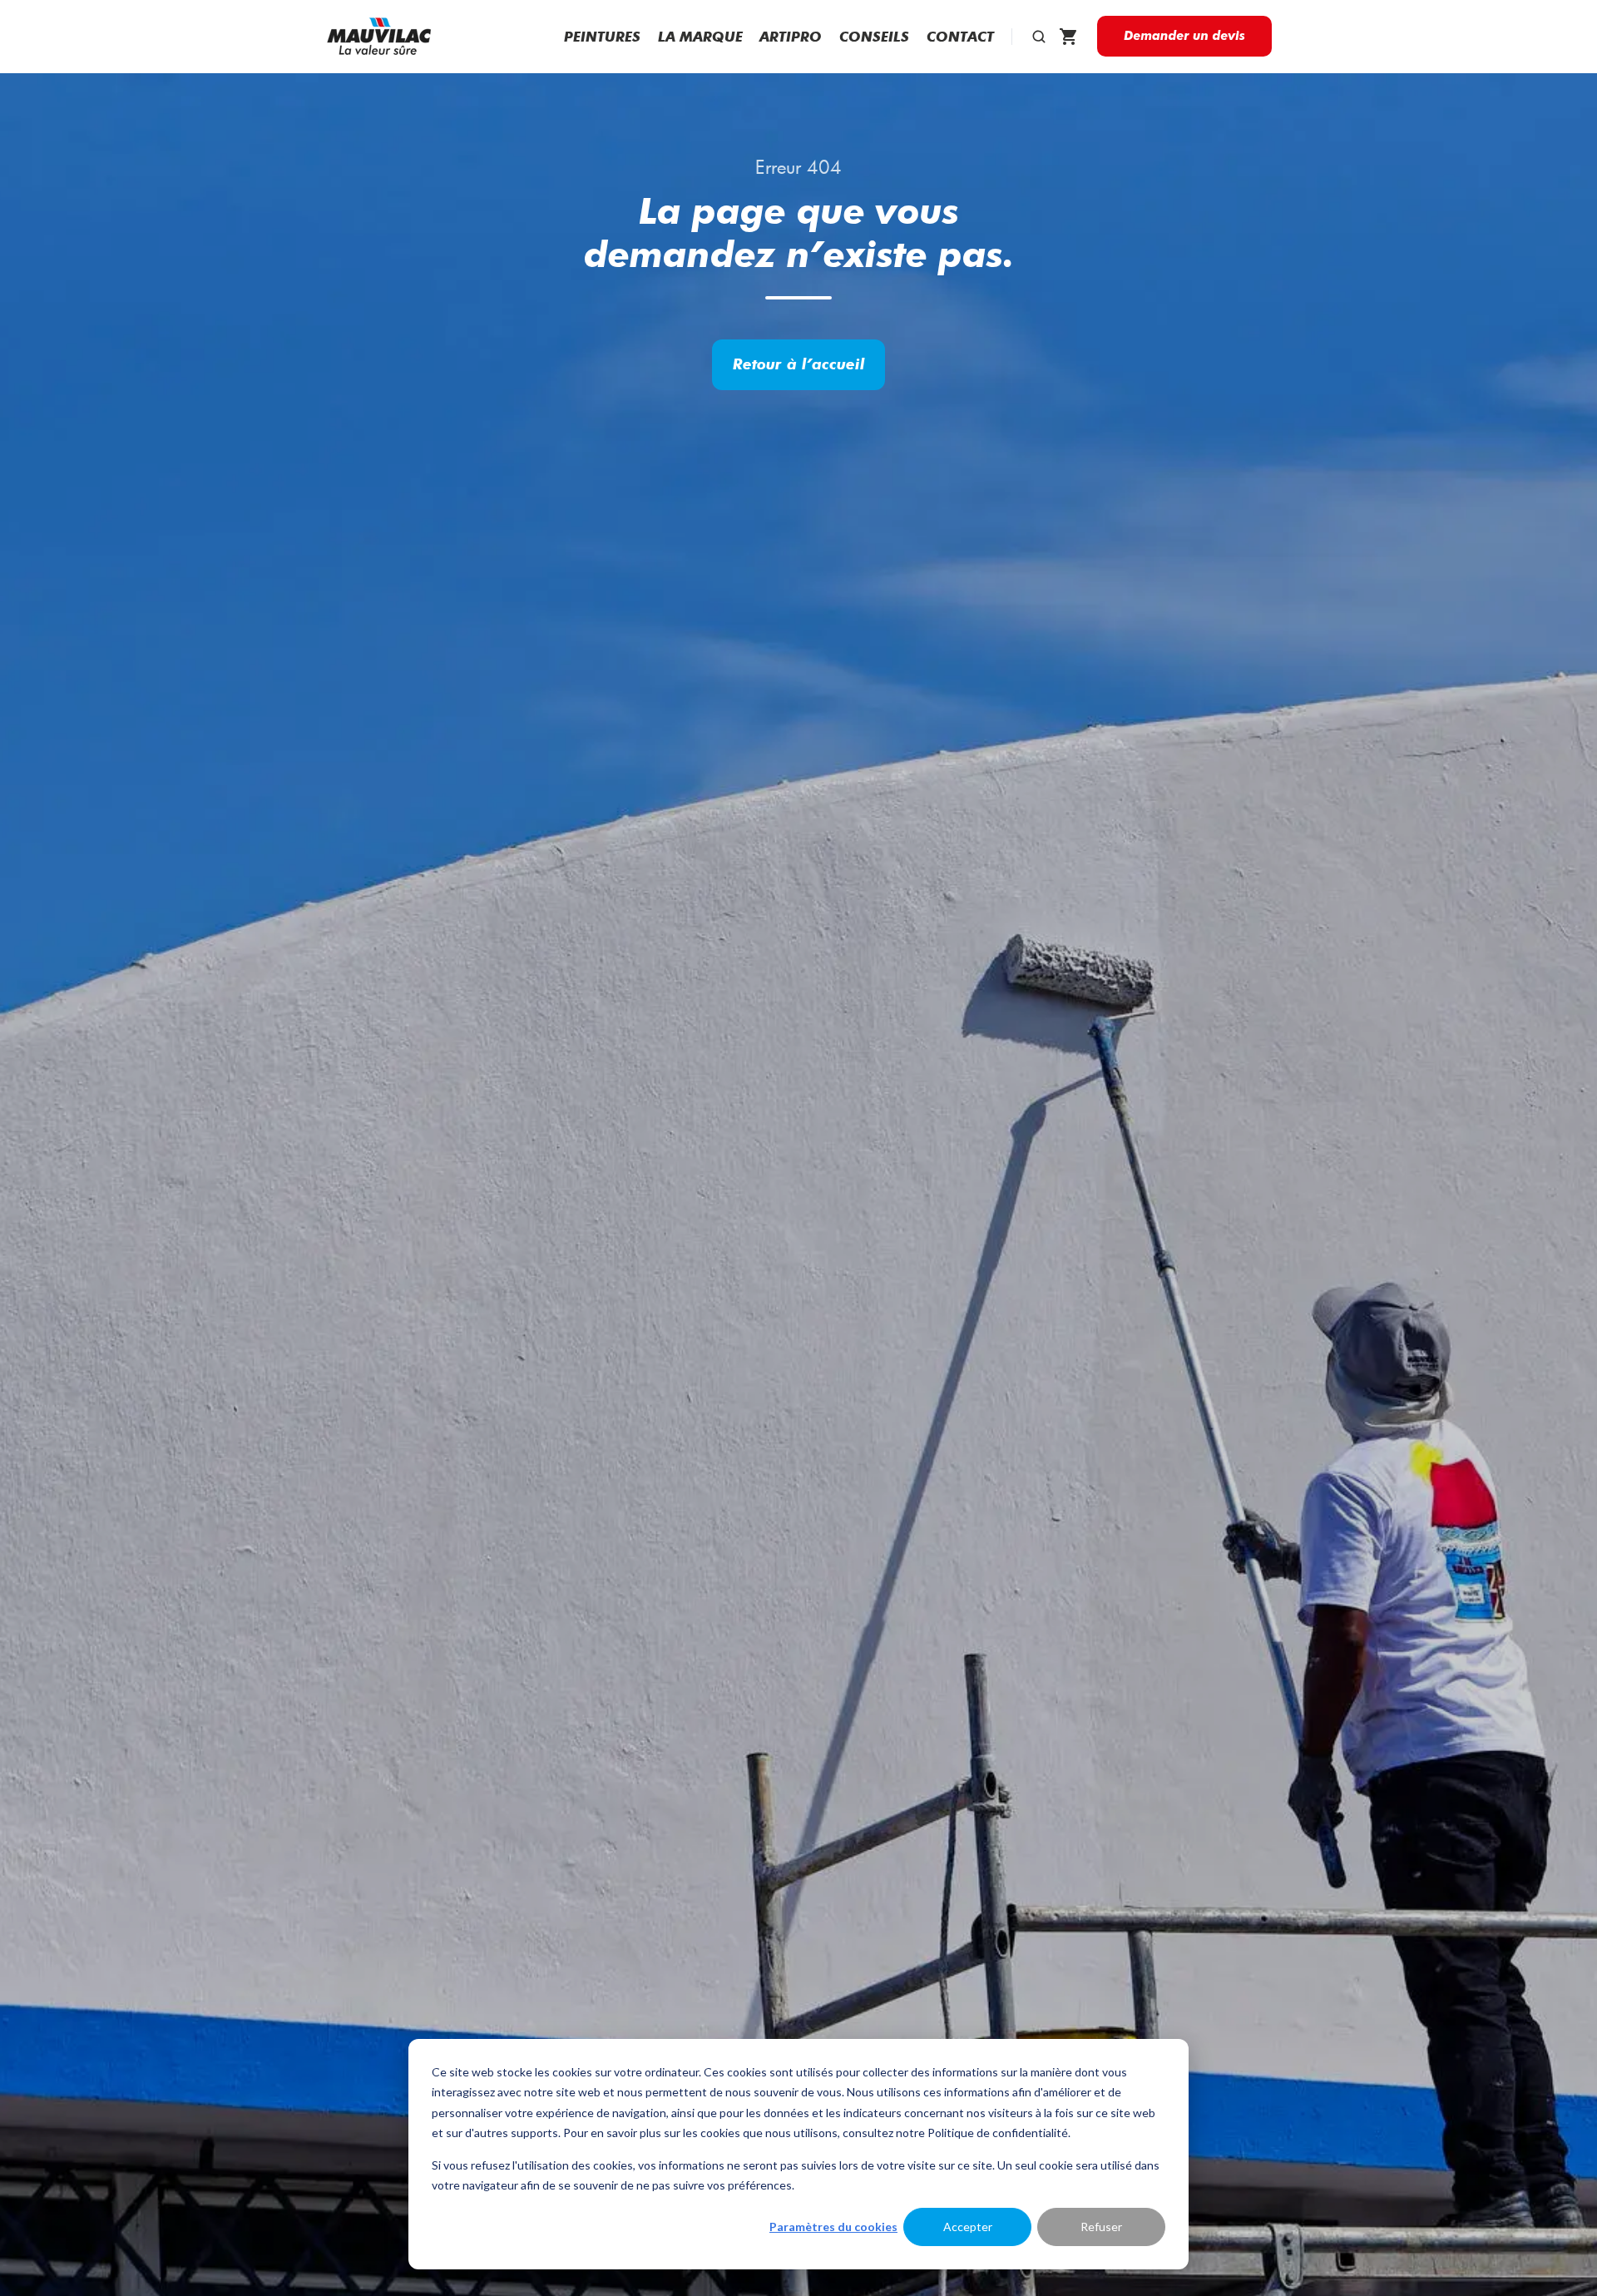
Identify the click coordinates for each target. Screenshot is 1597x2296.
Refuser (1101, 2227)
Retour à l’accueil (799, 364)
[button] (1039, 37)
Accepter (968, 2227)
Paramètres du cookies (833, 2227)
